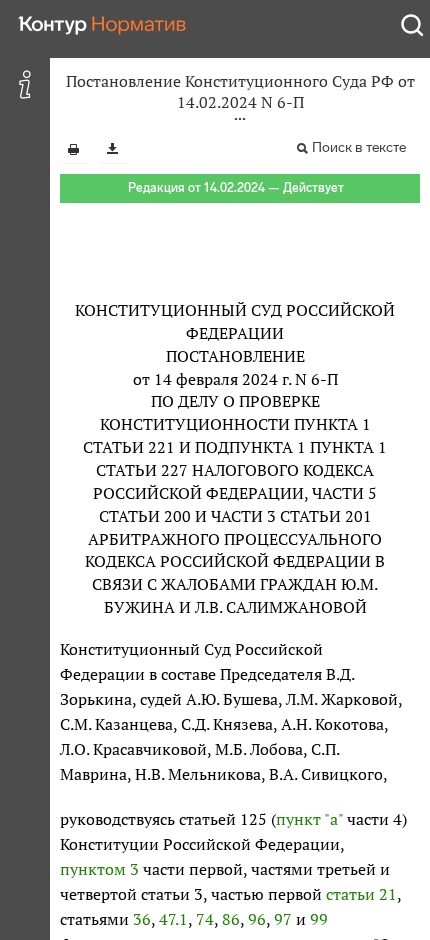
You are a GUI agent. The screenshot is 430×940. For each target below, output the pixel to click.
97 (283, 919)
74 (205, 919)
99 (319, 919)
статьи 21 (361, 894)
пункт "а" (309, 819)
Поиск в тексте (359, 147)
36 (142, 919)
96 (257, 919)
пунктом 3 (99, 869)
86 (231, 919)
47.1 (173, 919)
